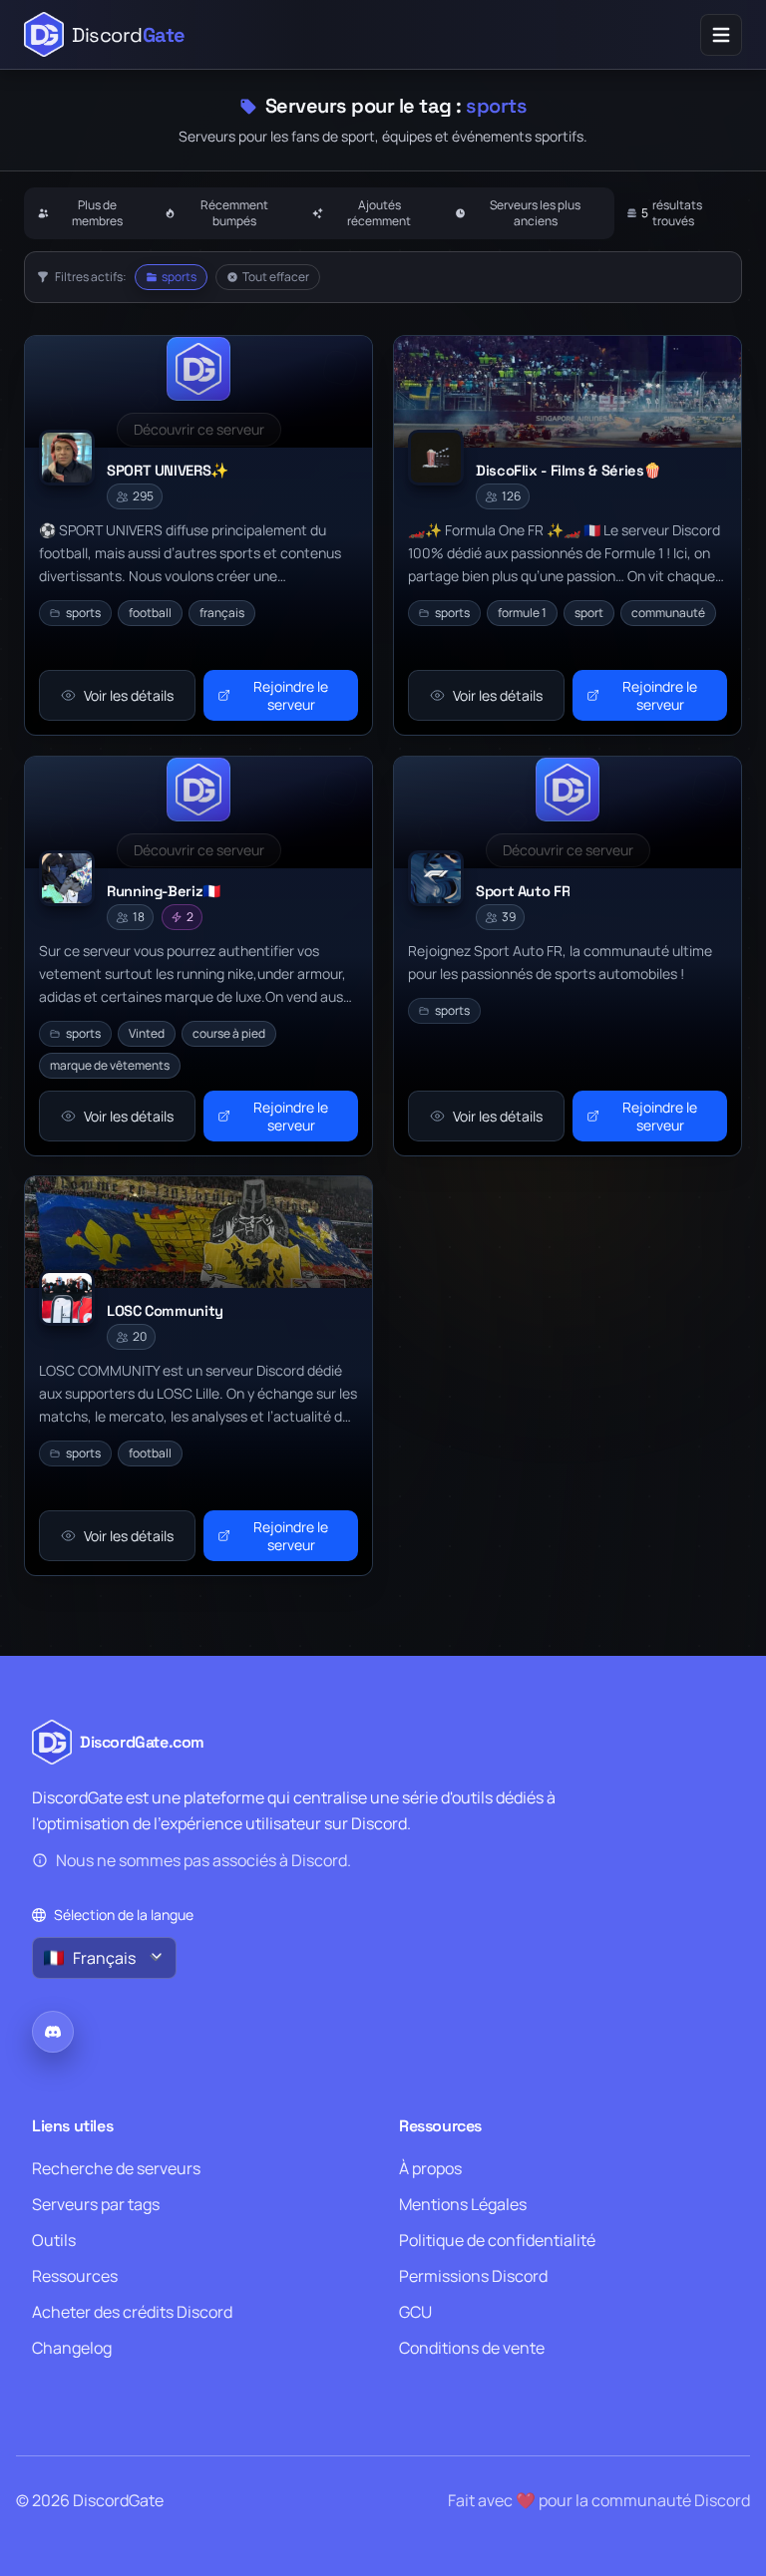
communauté (668, 613)
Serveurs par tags (96, 2204)
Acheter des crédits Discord (132, 2312)
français (222, 613)
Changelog (72, 2348)
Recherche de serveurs (116, 2168)
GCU (415, 2312)
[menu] (721, 35)
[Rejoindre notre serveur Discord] (53, 2032)
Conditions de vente (472, 2348)
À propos (430, 2168)
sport (589, 613)
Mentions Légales (463, 2204)
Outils (54, 2240)
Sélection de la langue (124, 1915)
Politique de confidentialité (497, 2240)
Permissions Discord (473, 2276)
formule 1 (522, 613)
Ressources (75, 2276)
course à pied (229, 1032)
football (150, 613)
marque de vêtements (110, 1064)
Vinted (147, 1032)
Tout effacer (276, 277)
